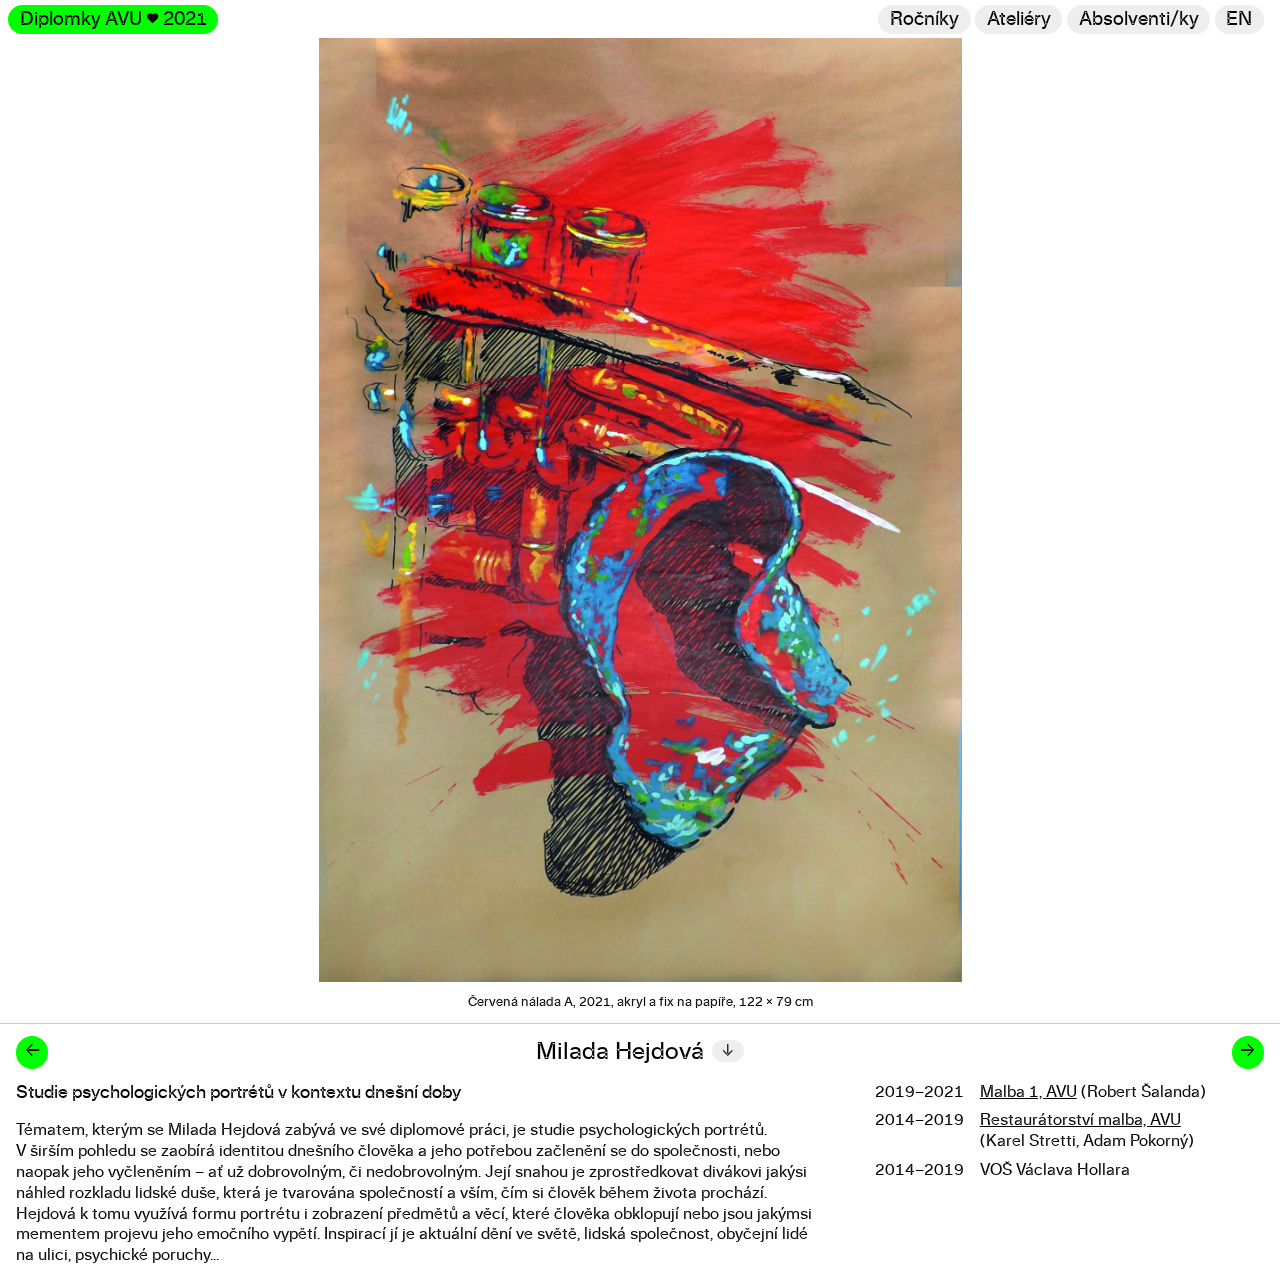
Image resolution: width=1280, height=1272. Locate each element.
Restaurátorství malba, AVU (1080, 1120)
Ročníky (924, 19)
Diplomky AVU (113, 19)
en (1239, 19)
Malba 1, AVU (1028, 1092)
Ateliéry (1019, 19)
